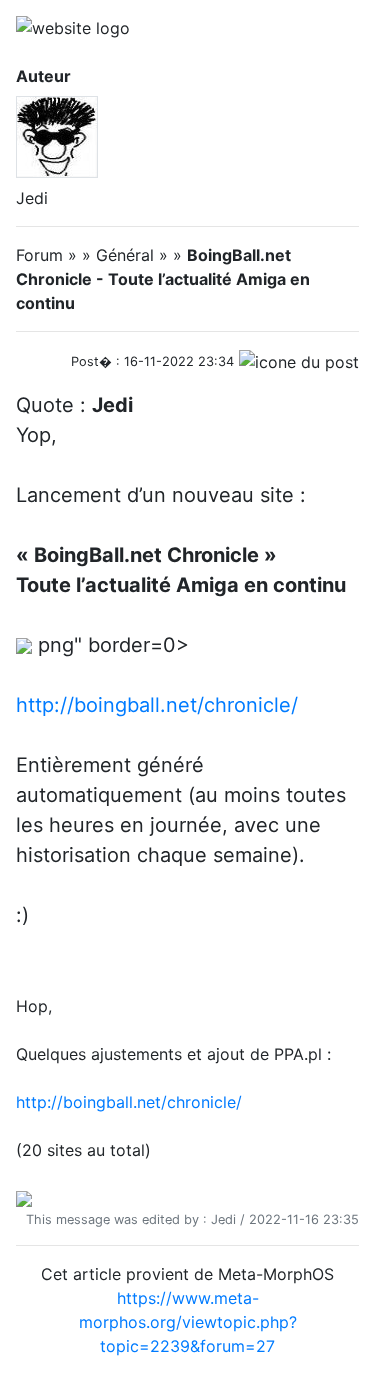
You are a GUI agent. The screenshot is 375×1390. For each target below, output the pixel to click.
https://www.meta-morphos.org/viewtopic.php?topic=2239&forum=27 (188, 1322)
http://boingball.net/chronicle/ (157, 705)
